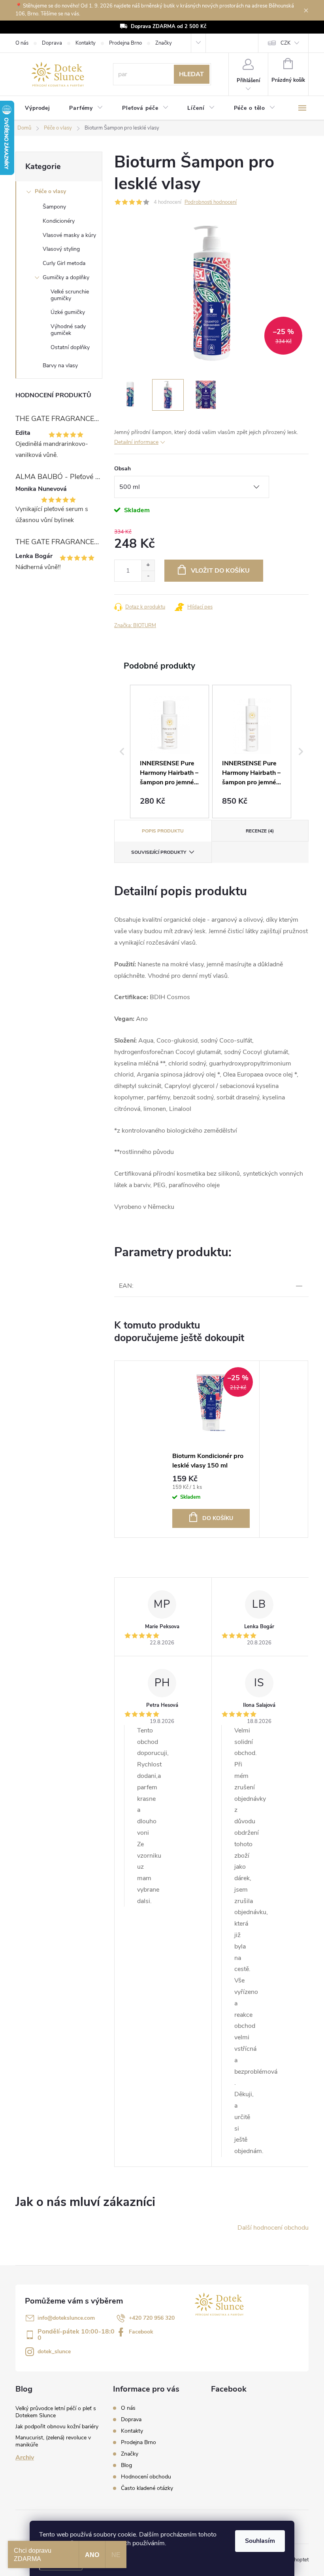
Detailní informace (136, 442)
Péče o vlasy (50, 191)
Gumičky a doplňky (66, 277)
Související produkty (159, 852)
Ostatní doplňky (70, 347)
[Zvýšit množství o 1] (148, 565)
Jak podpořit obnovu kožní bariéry (57, 2427)
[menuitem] (38, 108)
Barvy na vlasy (60, 365)
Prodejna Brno (125, 43)
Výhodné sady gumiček (68, 330)
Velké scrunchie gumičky (70, 295)
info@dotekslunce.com (66, 2318)
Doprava (52, 43)
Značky (164, 43)
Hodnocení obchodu (146, 2477)
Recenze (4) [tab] (260, 831)
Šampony (54, 207)
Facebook (141, 2332)
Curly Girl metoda (64, 263)
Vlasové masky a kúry (69, 235)
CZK (285, 43)
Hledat (191, 74)
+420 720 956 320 (152, 2318)
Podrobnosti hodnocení (211, 202)
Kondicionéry (59, 221)
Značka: (135, 626)
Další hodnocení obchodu (273, 2228)
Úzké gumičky (68, 312)
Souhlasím (260, 2541)
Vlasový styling (61, 249)
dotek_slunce (54, 2351)
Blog (126, 2465)
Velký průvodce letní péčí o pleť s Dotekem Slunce (56, 2412)
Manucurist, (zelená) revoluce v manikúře (53, 2441)
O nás (22, 43)
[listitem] (170, 752)
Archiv (25, 2458)
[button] (122, 752)
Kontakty (86, 43)
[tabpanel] (211, 1449)
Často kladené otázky (147, 2488)
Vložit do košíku (220, 571)
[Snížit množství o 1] (148, 576)
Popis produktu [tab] (163, 831)
